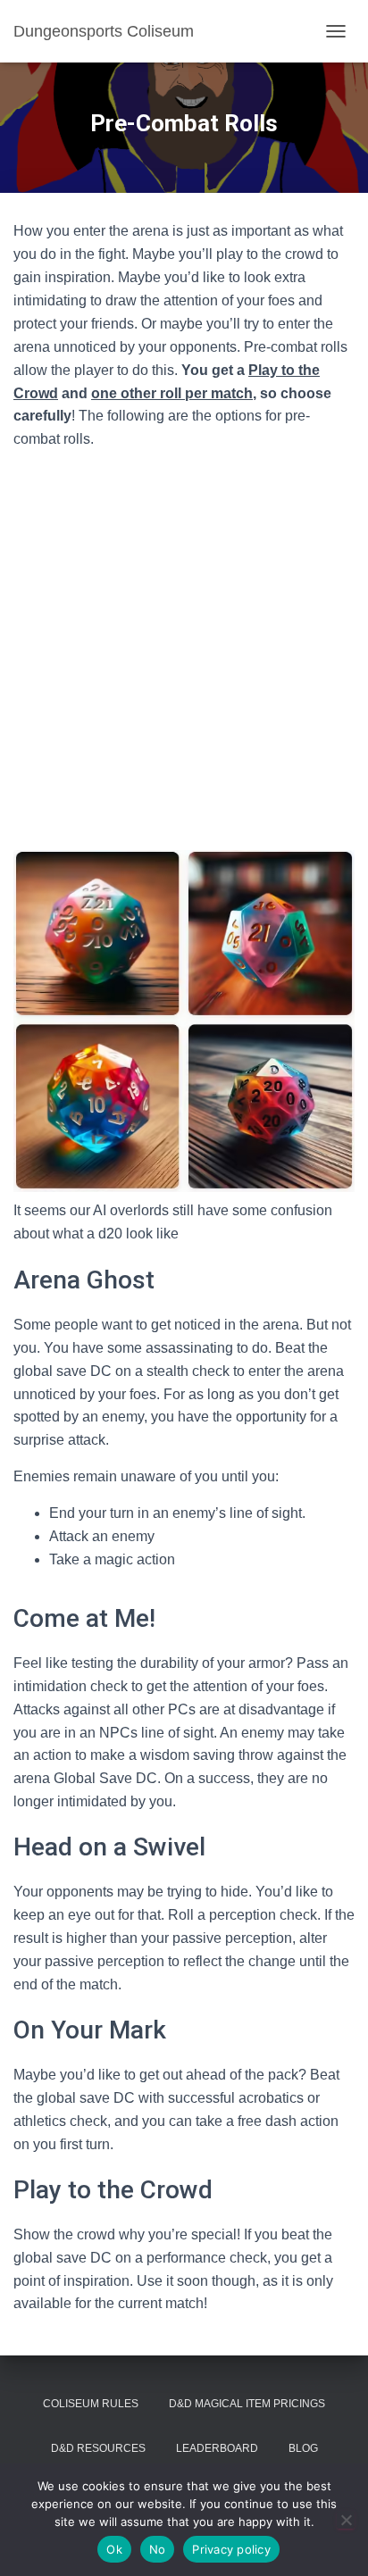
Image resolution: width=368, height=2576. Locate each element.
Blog (303, 2448)
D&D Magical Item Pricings (247, 2404)
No (158, 2549)
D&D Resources (98, 2448)
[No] (346, 2520)
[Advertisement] (184, 648)
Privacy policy (231, 2549)
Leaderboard (217, 2448)
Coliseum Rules (91, 2404)
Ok (114, 2549)
